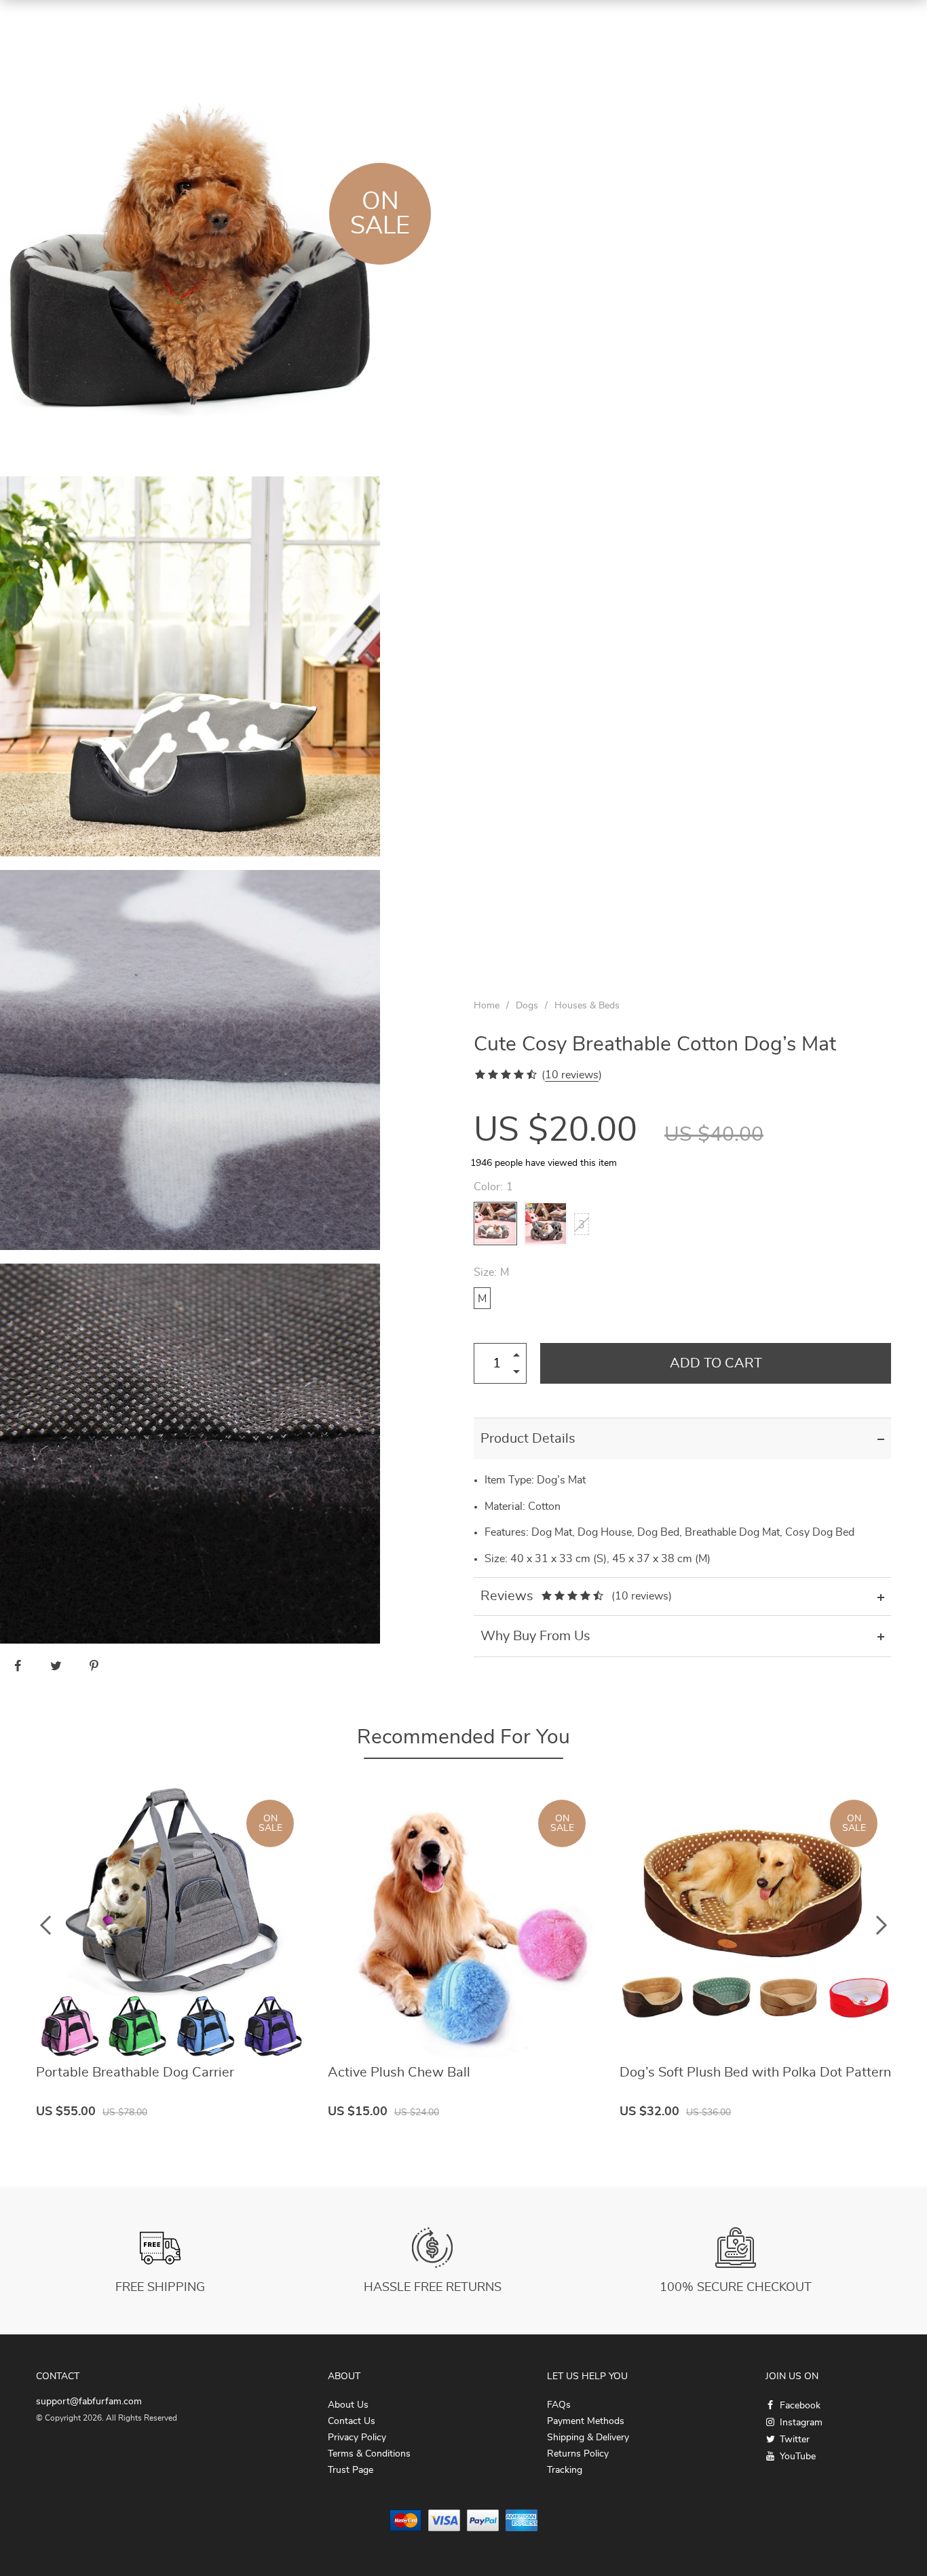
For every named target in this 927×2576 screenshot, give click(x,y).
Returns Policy (578, 2454)
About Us (348, 2405)
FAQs (559, 2405)
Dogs (527, 1006)
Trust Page (351, 2470)
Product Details (528, 1439)
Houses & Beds (587, 1006)
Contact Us (352, 2421)
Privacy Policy (357, 2438)
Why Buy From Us (535, 1636)
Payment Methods (586, 2421)
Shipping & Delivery (588, 2438)
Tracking (565, 2470)
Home (487, 1006)
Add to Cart (716, 1363)
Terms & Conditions (369, 2454)
